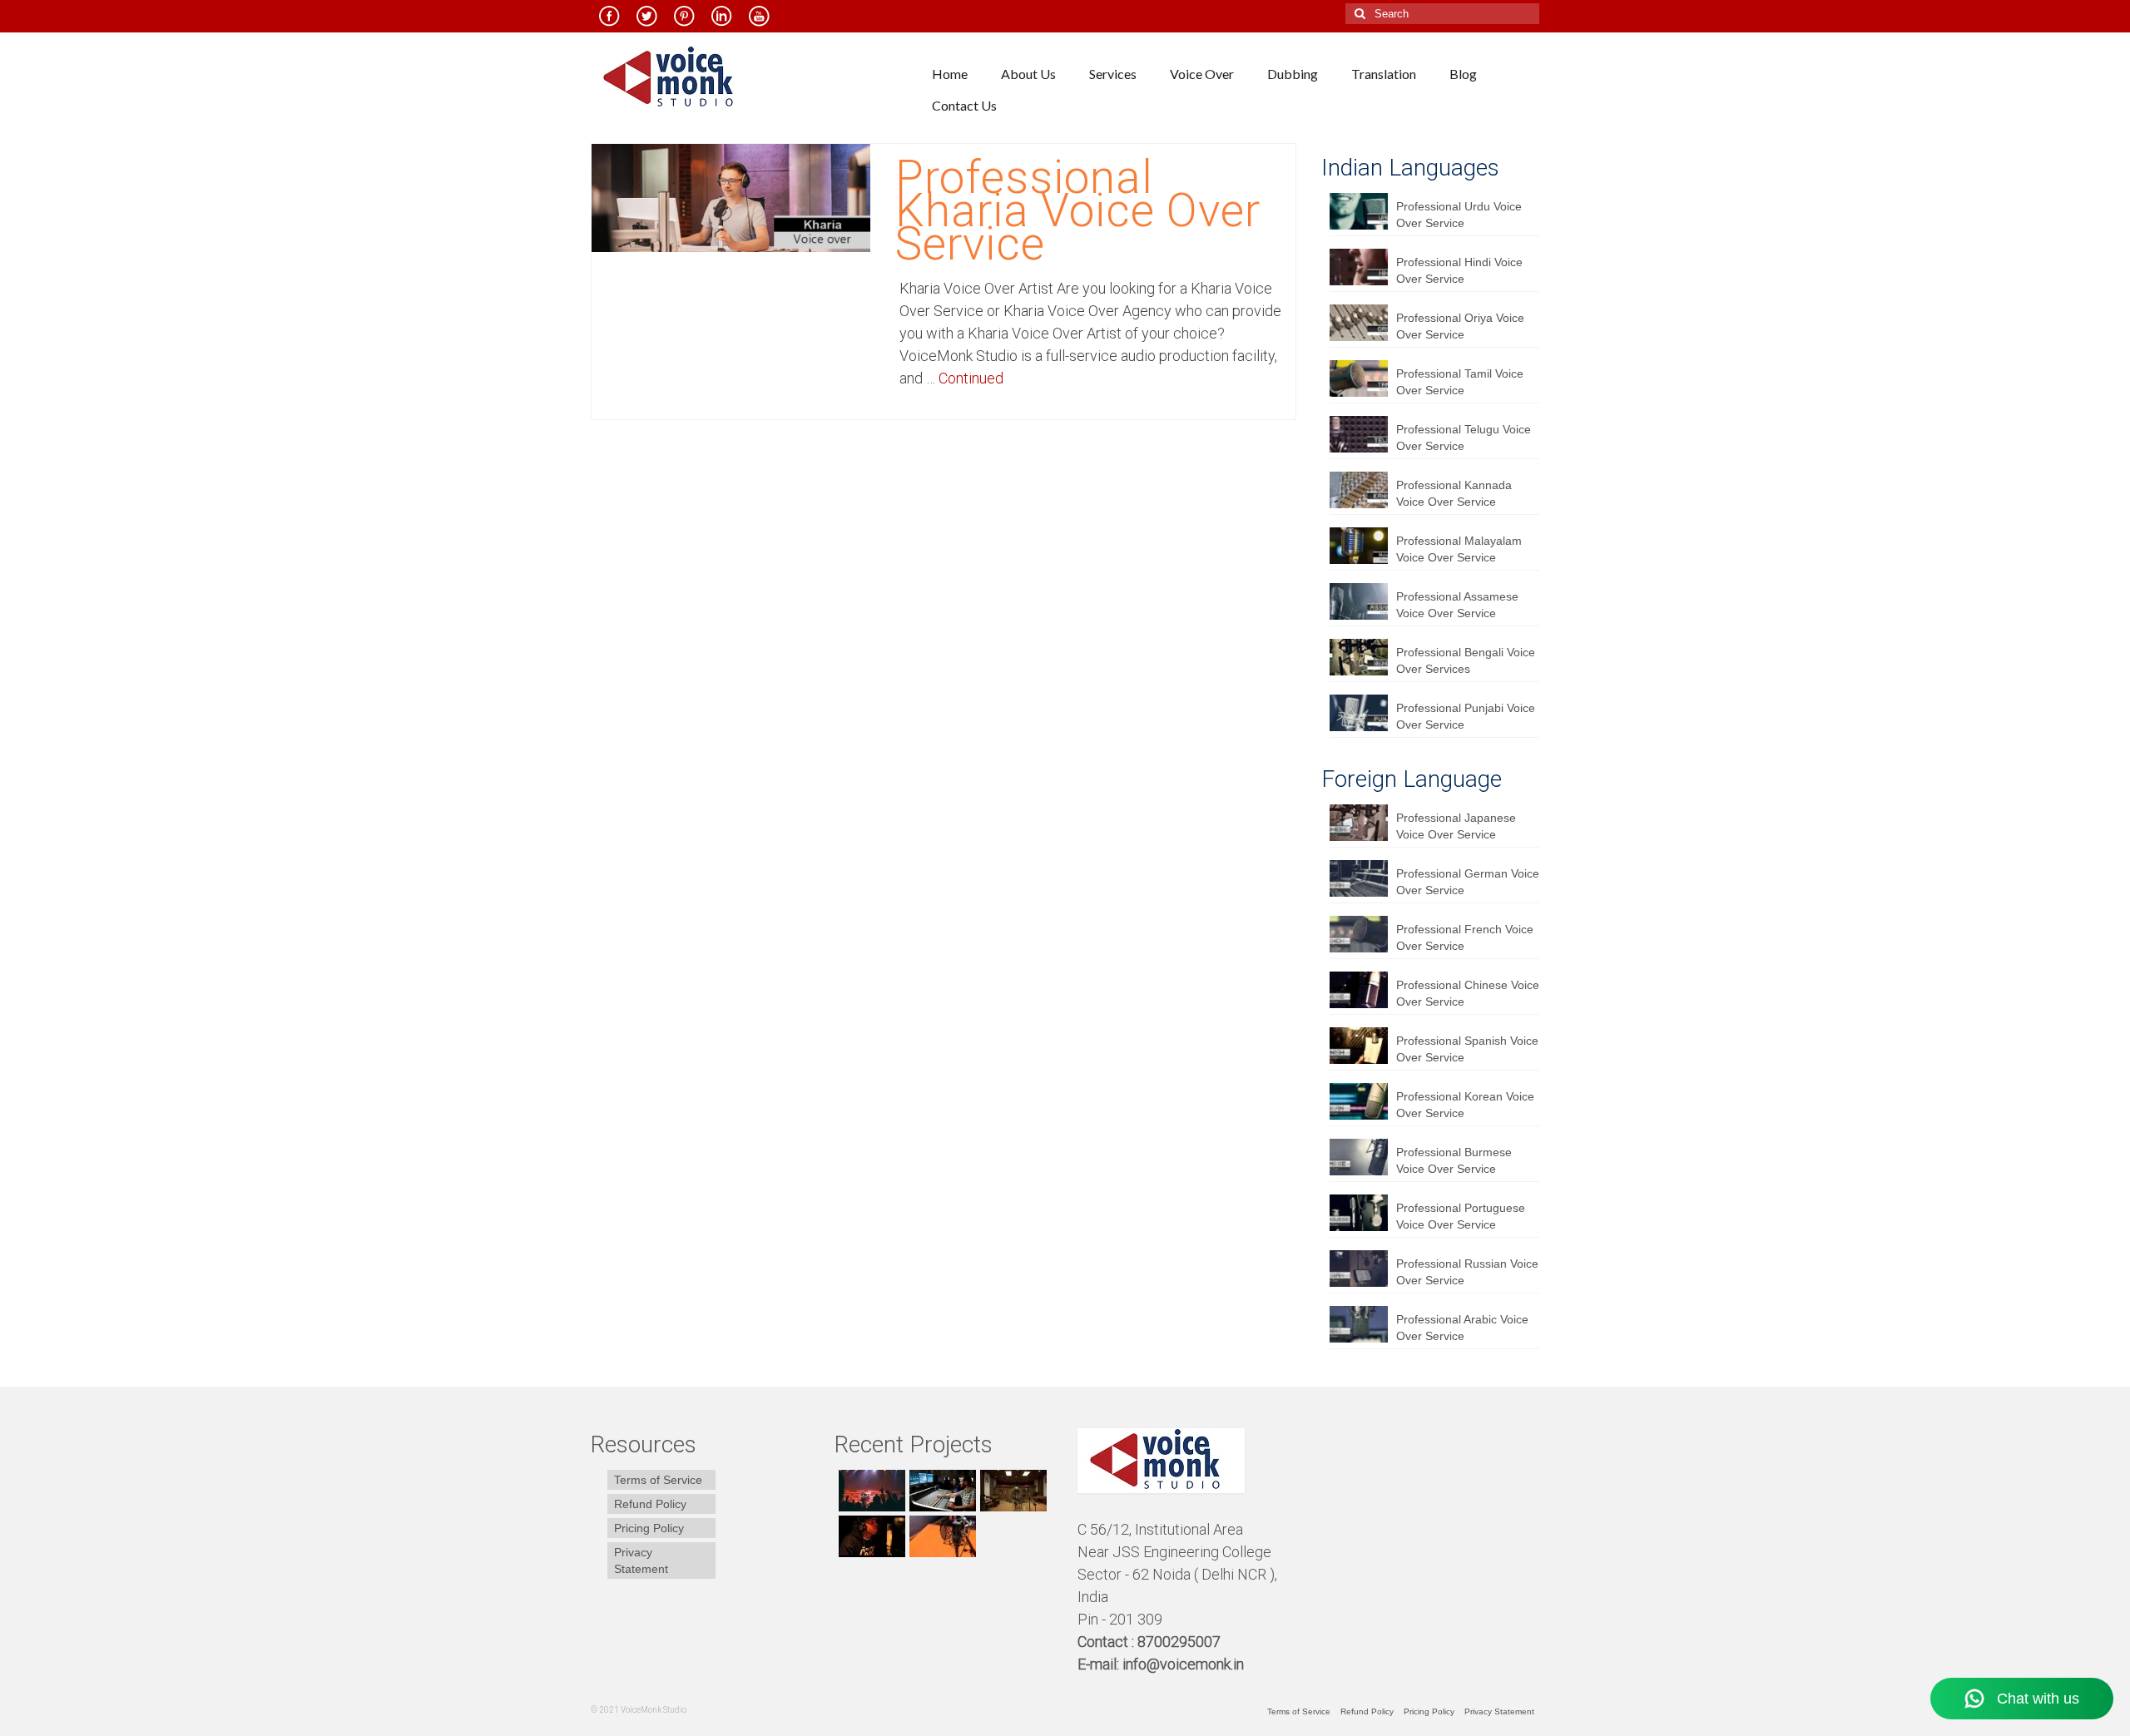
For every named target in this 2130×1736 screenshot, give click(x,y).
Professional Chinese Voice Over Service (1468, 993)
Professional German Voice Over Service (1468, 882)
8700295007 (1181, 1642)
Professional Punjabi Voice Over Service (1466, 716)
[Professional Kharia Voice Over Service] (731, 197)
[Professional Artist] (941, 1491)
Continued (971, 378)
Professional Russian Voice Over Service (1467, 1272)
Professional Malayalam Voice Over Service (1459, 549)
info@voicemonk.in (1183, 1664)
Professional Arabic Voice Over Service (1462, 1328)
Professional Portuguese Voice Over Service (1461, 1216)
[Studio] (870, 1536)
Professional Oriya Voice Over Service (1460, 326)
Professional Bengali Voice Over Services (1466, 660)
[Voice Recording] (1011, 1491)
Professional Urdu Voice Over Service (1459, 215)
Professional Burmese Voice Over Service (1454, 1160)
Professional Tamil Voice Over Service (1460, 382)
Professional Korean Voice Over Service (1465, 1105)
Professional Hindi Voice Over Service (1459, 270)
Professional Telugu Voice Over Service (1464, 438)
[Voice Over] (941, 1536)
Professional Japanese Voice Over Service (1456, 826)
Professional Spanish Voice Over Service (1467, 1049)
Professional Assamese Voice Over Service (1457, 605)
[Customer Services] (870, 1491)
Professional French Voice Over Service (1465, 937)
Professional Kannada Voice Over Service (1454, 493)
